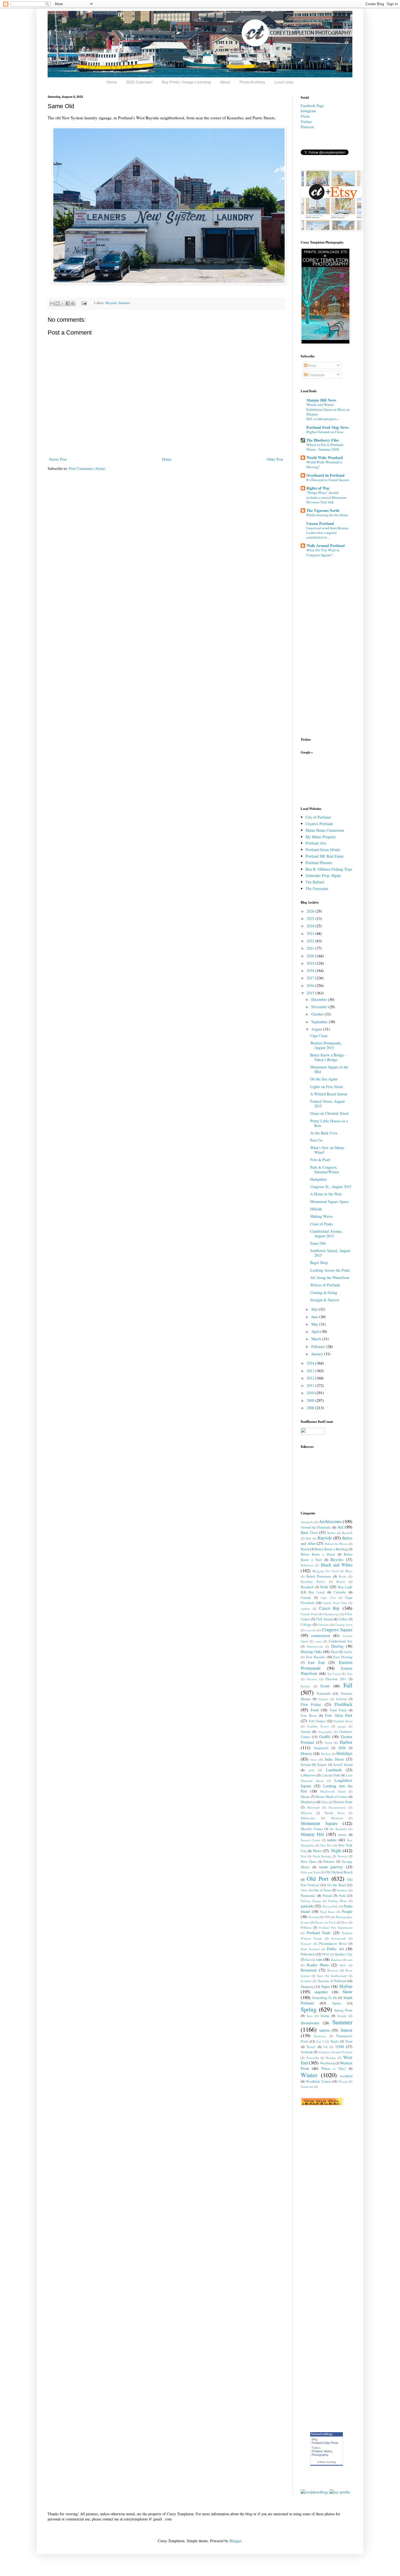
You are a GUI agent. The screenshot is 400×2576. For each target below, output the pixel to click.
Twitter (306, 122)
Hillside (316, 1209)
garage (342, 1726)
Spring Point (343, 2010)
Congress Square (337, 1629)
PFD (328, 1917)
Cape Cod (328, 1598)
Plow (344, 1922)
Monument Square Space (329, 1202)
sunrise (324, 2030)
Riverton (333, 1970)
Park (342, 1896)
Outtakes (342, 1890)
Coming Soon (344, 1625)
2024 (311, 926)
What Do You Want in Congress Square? (323, 552)
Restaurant (309, 1970)
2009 (311, 1400)
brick (324, 1587)
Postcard (306, 1944)
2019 (311, 963)
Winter (309, 2075)
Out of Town (322, 1890)
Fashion (323, 1699)
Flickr (305, 116)
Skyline (346, 1986)
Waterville (313, 2058)
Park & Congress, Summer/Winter (325, 1169)
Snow (347, 1992)
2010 (311, 1393)
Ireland (306, 1765)
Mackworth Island (333, 1791)
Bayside (111, 303)
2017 (311, 978)
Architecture (330, 1521)
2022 (311, 941)
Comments (316, 375)
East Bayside (316, 1657)
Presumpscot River (333, 1944)
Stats (310, 2016)
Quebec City (344, 1954)
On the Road (336, 1885)
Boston (341, 1582)
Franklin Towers (318, 1726)
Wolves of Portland (325, 1285)
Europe (305, 1686)
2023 (311, 933)
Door (334, 1652)
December (320, 999)
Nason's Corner (310, 1840)
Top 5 (320, 2041)
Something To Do (325, 1998)
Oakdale (329, 1862)
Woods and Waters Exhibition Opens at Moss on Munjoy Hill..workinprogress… (328, 412)
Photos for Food (325, 1922)
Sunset (346, 2030)
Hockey (326, 1754)
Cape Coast (319, 1036)
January (318, 1354)
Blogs (349, 1571)
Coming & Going (324, 1292)
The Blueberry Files (323, 440)
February (319, 1346)
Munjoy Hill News (321, 400)
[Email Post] (84, 303)
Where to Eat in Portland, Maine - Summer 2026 (325, 447)
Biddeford (307, 1565)
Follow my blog (327, 2462)
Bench (305, 1549)
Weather (331, 2058)
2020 (311, 956)
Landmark (334, 1770)
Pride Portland (310, 1949)
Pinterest (307, 127)
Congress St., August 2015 (331, 1187)
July (315, 1309)
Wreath (343, 2081)
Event (325, 1686)
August (317, 1029)
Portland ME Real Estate (325, 856)
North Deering (322, 1856)
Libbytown (308, 1775)
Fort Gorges (317, 1721)
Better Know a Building (331, 1549)
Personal (314, 1917)
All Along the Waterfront (330, 1278)
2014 (311, 1363)
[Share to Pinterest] (73, 303)
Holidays (344, 1753)
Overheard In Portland (325, 475)
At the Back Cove (324, 1133)
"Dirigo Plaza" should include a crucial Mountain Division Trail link (326, 497)
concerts (311, 1630)
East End (316, 1662)
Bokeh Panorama (319, 1576)
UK (325, 2047)
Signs (326, 1986)
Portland (317, 2451)
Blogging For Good (325, 1571)
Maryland (313, 1807)
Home (112, 82)
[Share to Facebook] (68, 303)
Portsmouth (339, 1938)
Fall (348, 1685)
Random (336, 1960)
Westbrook (327, 2063)
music (342, 1835)
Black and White (337, 1565)
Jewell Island (343, 1765)
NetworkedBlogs (322, 2434)
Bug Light (345, 1587)
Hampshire (319, 1179)
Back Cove (309, 1532)
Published (307, 1954)
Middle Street (334, 1813)
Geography (325, 1732)
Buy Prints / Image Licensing (186, 82)
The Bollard (315, 882)
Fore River (309, 1716)
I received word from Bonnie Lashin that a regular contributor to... (327, 533)
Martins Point (343, 1802)
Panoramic (308, 1896)
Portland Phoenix (319, 863)
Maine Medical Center (332, 1797)
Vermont (307, 2052)
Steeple (342, 2016)
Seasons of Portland (332, 1981)
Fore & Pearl (320, 1160)
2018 (311, 970)
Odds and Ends (310, 1872)
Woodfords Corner (318, 2081)
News (317, 1851)
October (318, 1014)
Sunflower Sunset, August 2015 (330, 1253)
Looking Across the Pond (330, 1270)
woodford (346, 2076)
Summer (124, 303)
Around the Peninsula (316, 1527)
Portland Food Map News (327, 427)
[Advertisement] (318, 780)
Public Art (335, 1949)
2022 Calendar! (139, 82)
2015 (311, 993)
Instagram (308, 111)
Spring (309, 2009)
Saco (320, 1976)
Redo (343, 1965)
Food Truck (338, 1710)
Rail (308, 1960)
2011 (311, 1385)
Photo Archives (252, 82)
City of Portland (318, 817)
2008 (311, 1408)
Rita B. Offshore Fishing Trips (329, 869)
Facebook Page (312, 106)
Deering (337, 1646)
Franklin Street (343, 1721)
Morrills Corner (312, 1829)
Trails (334, 2041)
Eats (350, 1674)
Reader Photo (318, 1965)
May (315, 1324)
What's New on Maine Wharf (327, 1150)
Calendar (340, 1592)
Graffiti (325, 1737)
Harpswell (321, 1748)
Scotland (306, 1981)
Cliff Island (324, 1619)
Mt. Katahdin (339, 1829)
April (316, 1331)
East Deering (343, 1657)
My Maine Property (321, 837)
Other (304, 1890)
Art (340, 1527)
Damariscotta (315, 1646)
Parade (327, 1896)
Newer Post (58, 459)
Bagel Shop (319, 1263)
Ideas (314, 1759)
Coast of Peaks (321, 1224)
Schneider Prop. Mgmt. (324, 875)
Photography (320, 2455)
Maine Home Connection (325, 830)
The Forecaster (317, 888)
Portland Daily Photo (325, 2443)
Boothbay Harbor (313, 1582)
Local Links (284, 82)
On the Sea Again (324, 1079)
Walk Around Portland (326, 546)
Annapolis (307, 1522)
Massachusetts (337, 1807)
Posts (312, 365)
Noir (304, 1856)
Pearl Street (328, 1912)
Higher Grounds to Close (325, 432)
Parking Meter (338, 1901)
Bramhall (307, 1587)
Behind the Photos (336, 1544)
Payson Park (330, 1906)
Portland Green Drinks (323, 850)
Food (315, 1710)
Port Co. (317, 1140)
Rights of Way (318, 488)
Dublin (348, 1652)
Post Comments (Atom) (87, 468)
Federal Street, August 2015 (327, 1104)
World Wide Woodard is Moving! (324, 464)
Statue (325, 2016)
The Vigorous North (323, 510)
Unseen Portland (320, 523)
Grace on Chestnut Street (329, 1113)
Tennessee (320, 2036)
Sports (337, 2003)
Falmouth (324, 1693)
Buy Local (317, 1592)
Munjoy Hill (312, 1834)
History (306, 1753)
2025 (311, 918)
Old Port (318, 1878)
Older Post (275, 459)
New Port (326, 1845)
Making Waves (321, 1216)
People (347, 1911)
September (320, 1022)
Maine (305, 1797)
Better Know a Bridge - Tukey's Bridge (328, 1057)
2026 (311, 911)
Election (312, 1679)
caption (305, 1609)
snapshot (321, 1992)
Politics (306, 1928)
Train (349, 2041)
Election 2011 (336, 1679)
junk (311, 1770)
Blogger (235, 2541)
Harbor (346, 1742)
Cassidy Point (309, 1614)
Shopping (307, 1987)
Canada (306, 1598)
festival (341, 1699)
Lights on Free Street (327, 1087)
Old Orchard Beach (339, 1872)
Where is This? (334, 2069)
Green (328, 1743)
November (320, 1007)
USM (340, 2047)
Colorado (323, 1625)
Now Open (308, 1862)
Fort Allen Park (339, 1715)
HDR (342, 1748)
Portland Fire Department (336, 1928)
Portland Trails (319, 1933)
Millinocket (308, 1818)
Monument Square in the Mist (329, 1069)
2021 (311, 948)
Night (336, 1850)
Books (343, 1576)
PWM (325, 1954)
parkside (307, 1906)
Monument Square (319, 1823)
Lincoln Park (331, 1775)
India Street (334, 1759)
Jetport (322, 1765)
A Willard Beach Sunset (329, 1094)
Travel (311, 2047)
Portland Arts (316, 843)
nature (332, 1840)
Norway (342, 1856)
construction (321, 1635)
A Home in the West (326, 1194)
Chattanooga (331, 1614)
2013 (311, 1371)
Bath (308, 1538)
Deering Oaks (311, 1652)
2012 (311, 1378)
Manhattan (308, 1802)
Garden (306, 1732)
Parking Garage (311, 1901)
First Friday (311, 1704)
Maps (324, 1802)
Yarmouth (307, 2087)
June (315, 1317)
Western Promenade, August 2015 (326, 1045)
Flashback (343, 1704)
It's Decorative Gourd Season (328, 480)
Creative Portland (319, 824)
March (317, 1339)
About (225, 82)
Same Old (318, 1243)
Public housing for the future (327, 515)
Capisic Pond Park (335, 1603)
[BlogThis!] (57, 303)
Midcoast (306, 1813)
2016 (311, 985)
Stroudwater (310, 2023)
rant (350, 1960)
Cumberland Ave (341, 1641)
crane (319, 1641)
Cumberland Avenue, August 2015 (326, 1234)
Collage (306, 1625)
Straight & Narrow (325, 1300)
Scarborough (339, 1976)
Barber (332, 1533)
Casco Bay (330, 1608)
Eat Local (334, 1674)
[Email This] (52, 303)
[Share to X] (63, 303)
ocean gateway (331, 1867)
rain (319, 1959)
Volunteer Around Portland (335, 2052)
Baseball (347, 1533)
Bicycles (337, 1559)
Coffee (343, 1619)
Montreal (337, 1818)
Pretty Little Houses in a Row (329, 1123)
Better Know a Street (318, 1554)
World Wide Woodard (325, 458)
